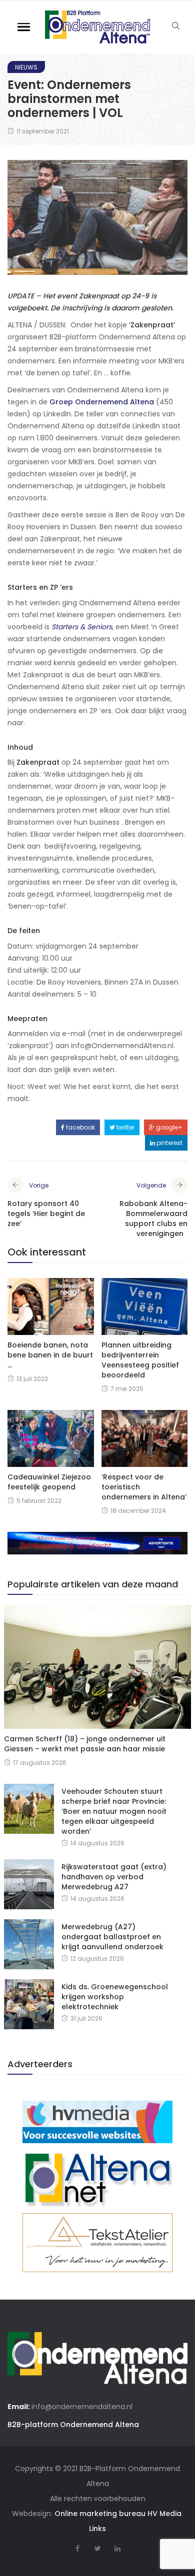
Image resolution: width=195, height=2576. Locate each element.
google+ (168, 1127)
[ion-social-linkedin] (117, 2549)
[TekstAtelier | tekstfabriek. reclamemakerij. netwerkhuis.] (97, 2242)
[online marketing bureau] (97, 2121)
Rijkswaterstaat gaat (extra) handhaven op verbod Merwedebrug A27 (114, 1877)
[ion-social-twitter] (97, 2549)
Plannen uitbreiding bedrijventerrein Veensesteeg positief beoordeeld (140, 1360)
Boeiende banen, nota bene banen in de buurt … (50, 1355)
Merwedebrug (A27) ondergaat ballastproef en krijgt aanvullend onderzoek (112, 1937)
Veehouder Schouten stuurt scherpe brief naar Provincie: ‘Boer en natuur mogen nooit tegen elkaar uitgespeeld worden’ (114, 1811)
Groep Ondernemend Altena (102, 402)
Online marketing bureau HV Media (118, 2514)
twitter (125, 1127)
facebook (80, 1127)
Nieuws (26, 67)
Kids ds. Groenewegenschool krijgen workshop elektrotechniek (115, 1997)
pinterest (169, 1143)
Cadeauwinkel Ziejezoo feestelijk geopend (49, 1482)
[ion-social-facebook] (77, 2549)
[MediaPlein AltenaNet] (97, 2178)
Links (97, 2529)
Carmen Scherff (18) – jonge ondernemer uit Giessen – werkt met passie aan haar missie (85, 1744)
